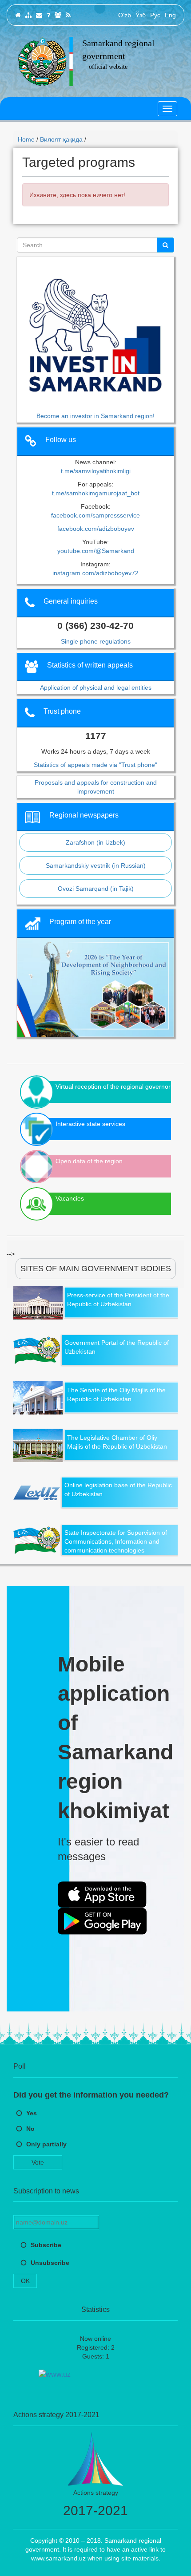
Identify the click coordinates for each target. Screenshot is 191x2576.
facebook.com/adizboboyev (96, 529)
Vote (38, 2162)
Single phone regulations (96, 641)
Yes (32, 2113)
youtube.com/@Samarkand (96, 551)
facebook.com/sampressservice (95, 515)
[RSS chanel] (68, 15)
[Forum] (58, 15)
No (30, 2129)
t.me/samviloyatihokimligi (96, 471)
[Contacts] (39, 15)
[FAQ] (48, 15)
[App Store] (102, 1895)
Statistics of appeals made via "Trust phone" (95, 765)
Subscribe (46, 2245)
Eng (170, 15)
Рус (155, 15)
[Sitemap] (28, 15)
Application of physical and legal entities (96, 687)
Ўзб (141, 15)
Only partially (46, 2144)
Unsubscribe (50, 2263)
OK (25, 2281)
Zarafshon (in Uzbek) (95, 842)
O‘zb (125, 15)
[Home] (18, 15)
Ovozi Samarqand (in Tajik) (96, 889)
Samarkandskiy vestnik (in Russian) (96, 865)
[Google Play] (102, 1921)
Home (26, 139)
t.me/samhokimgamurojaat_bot (96, 493)
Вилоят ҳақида (61, 139)
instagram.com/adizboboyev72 (95, 573)
